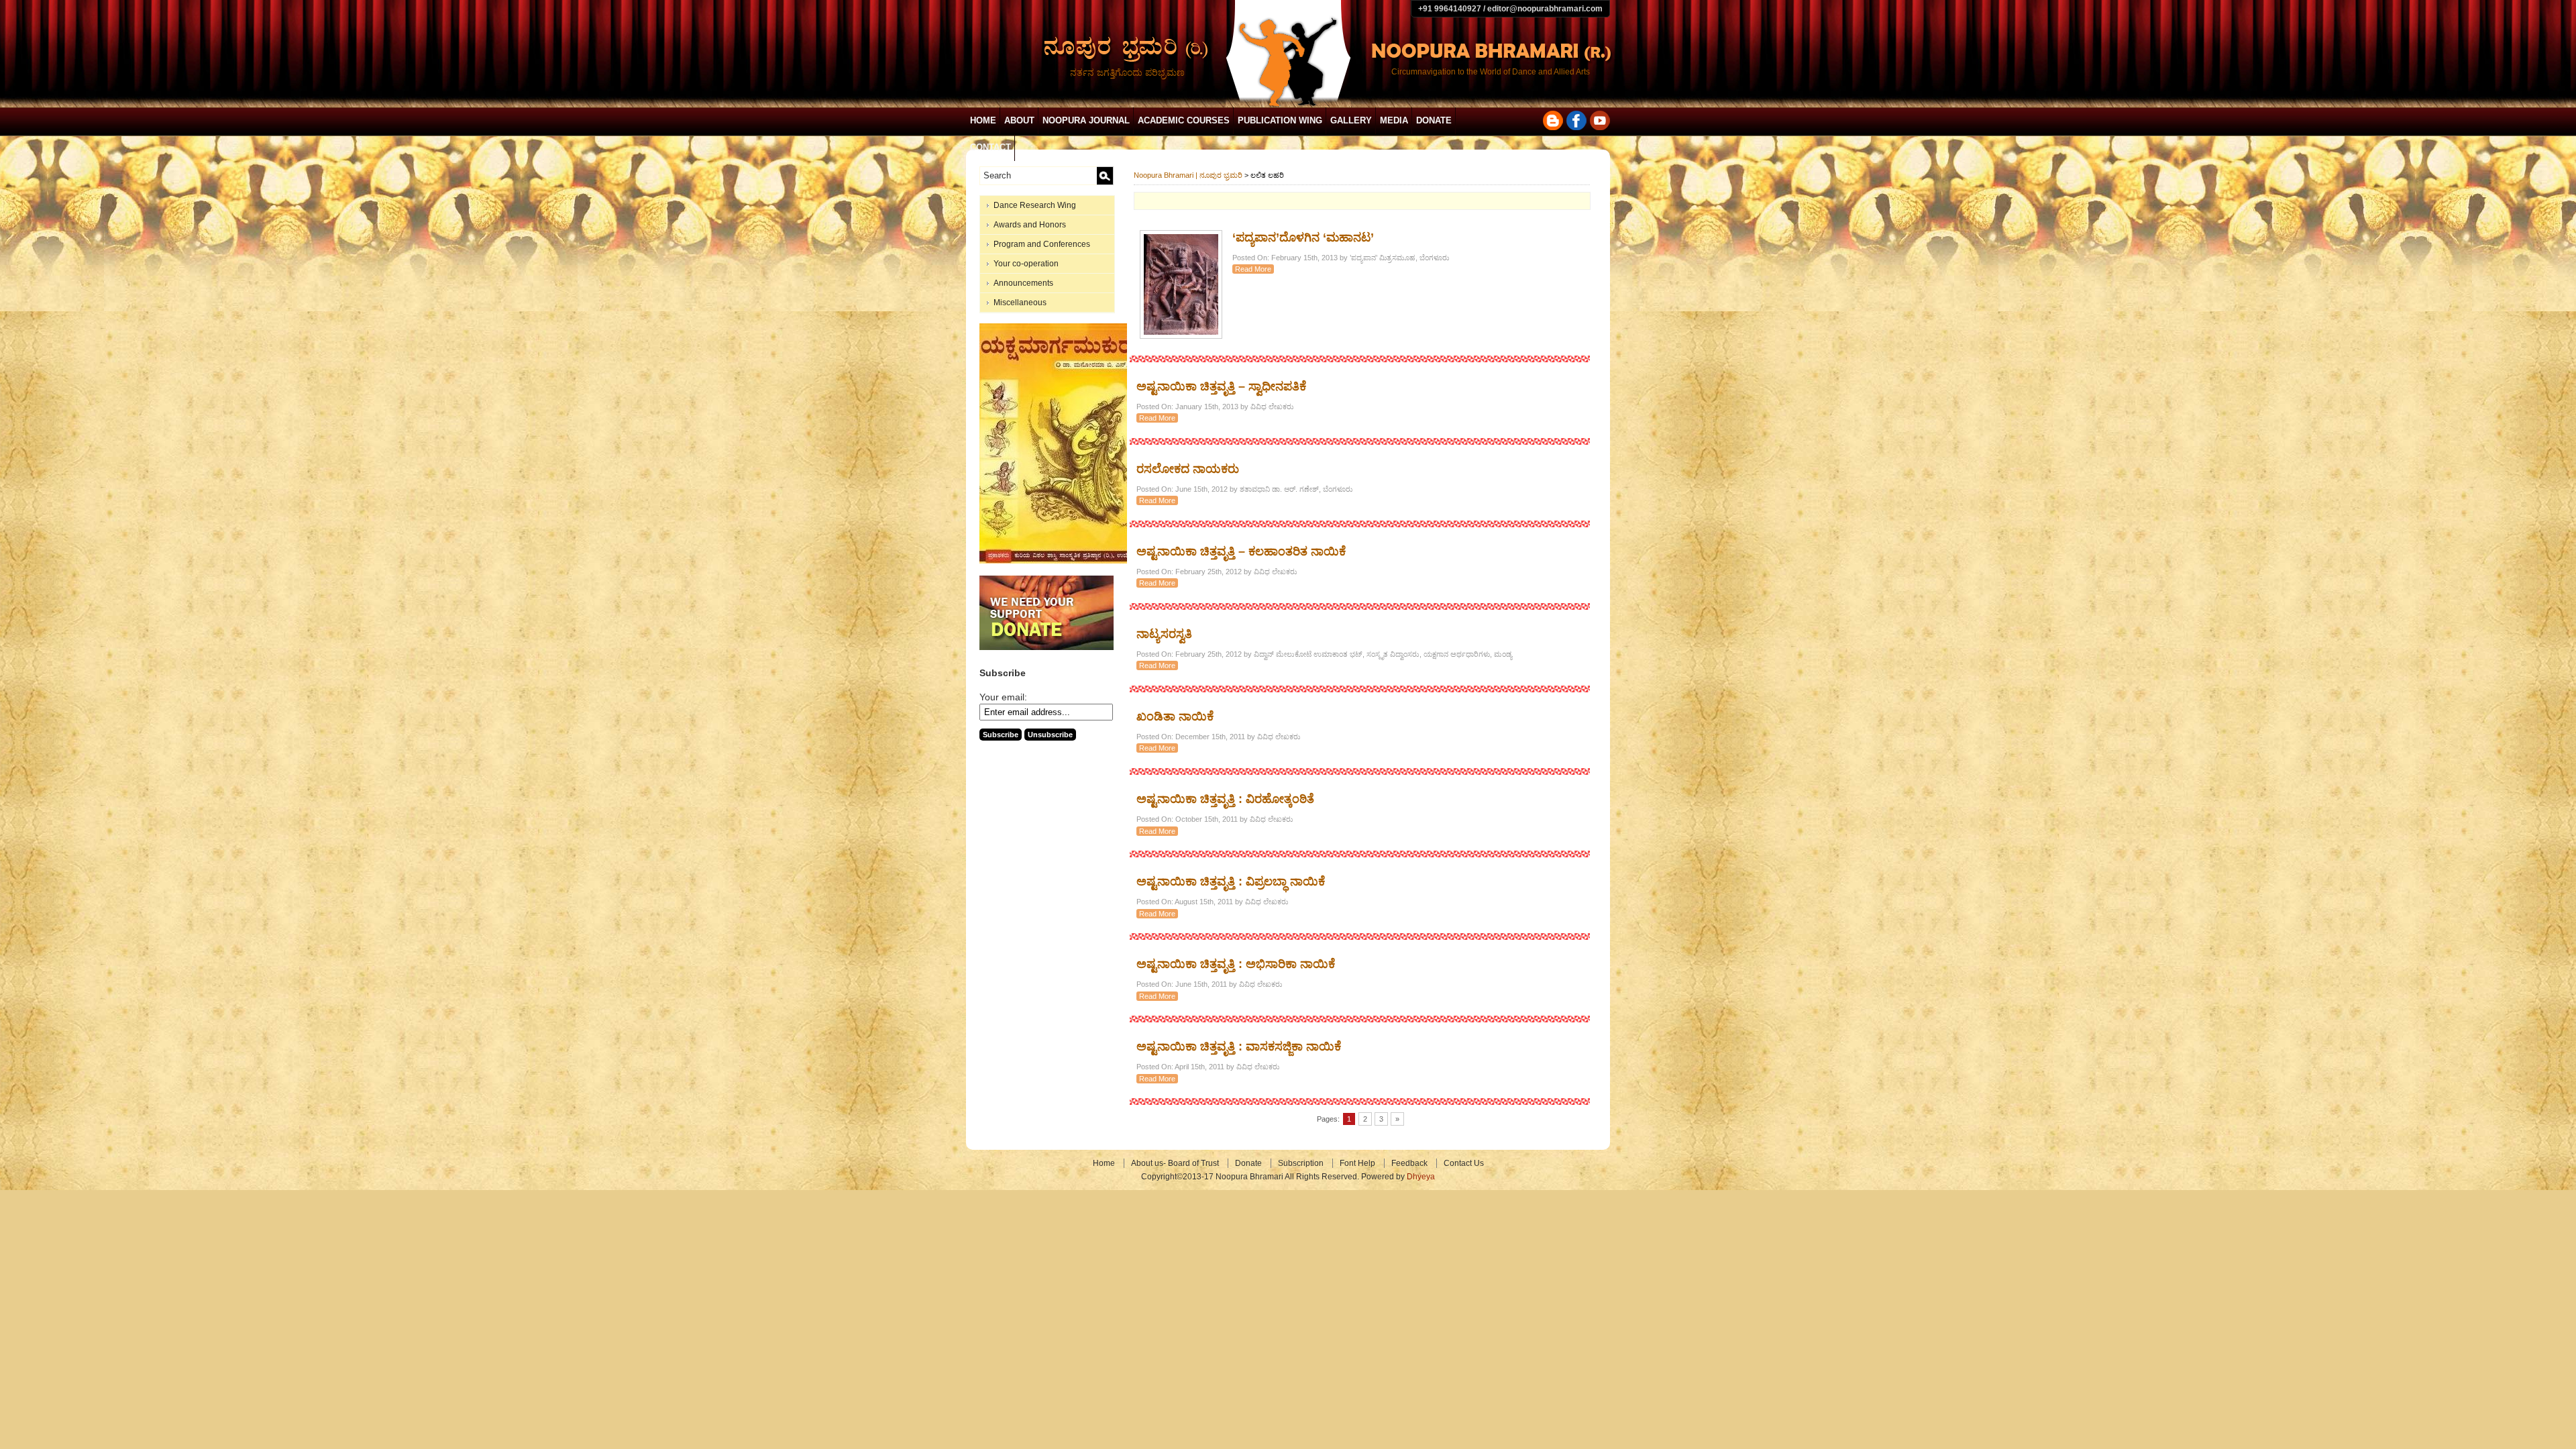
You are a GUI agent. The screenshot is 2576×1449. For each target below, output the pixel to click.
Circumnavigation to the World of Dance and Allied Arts (1491, 72)
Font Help (1357, 1163)
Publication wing (1280, 120)
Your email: (1003, 697)
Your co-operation (1026, 264)
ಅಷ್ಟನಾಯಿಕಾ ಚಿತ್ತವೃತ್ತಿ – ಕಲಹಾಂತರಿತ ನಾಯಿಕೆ (1241, 551)
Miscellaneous (1020, 303)
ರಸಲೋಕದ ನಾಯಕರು (1188, 469)
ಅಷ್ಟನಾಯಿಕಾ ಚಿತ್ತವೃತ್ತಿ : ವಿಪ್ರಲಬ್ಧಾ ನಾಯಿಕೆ (1231, 881)
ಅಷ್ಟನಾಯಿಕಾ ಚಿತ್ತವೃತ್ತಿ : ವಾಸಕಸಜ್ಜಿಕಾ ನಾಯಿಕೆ (1239, 1046)
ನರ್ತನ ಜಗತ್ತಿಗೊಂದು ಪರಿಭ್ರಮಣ (1127, 72)
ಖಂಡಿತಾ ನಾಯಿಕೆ (1175, 716)
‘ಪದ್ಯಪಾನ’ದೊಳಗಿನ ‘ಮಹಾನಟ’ (1303, 237)
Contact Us (1464, 1163)
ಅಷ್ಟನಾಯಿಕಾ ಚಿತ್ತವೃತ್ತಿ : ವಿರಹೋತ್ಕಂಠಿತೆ (1225, 799)
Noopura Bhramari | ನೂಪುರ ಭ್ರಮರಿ (1188, 175)
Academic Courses (1184, 120)
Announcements (1023, 283)
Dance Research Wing (1035, 205)
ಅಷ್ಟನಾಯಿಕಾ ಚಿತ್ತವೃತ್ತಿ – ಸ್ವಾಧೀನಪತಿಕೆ (1221, 386)
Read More (1253, 269)
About (1019, 120)
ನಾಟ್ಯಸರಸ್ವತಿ (1164, 634)
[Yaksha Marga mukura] (1057, 561)
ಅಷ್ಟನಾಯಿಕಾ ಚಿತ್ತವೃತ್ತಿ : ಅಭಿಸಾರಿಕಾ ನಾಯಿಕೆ (1236, 964)
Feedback (1409, 1163)
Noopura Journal (1086, 120)
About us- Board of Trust (1175, 1163)
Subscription (1301, 1163)
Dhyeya (1421, 1177)
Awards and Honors (1030, 225)
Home (983, 120)
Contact (990, 147)
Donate (1434, 120)
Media (1394, 120)
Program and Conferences (1042, 244)
